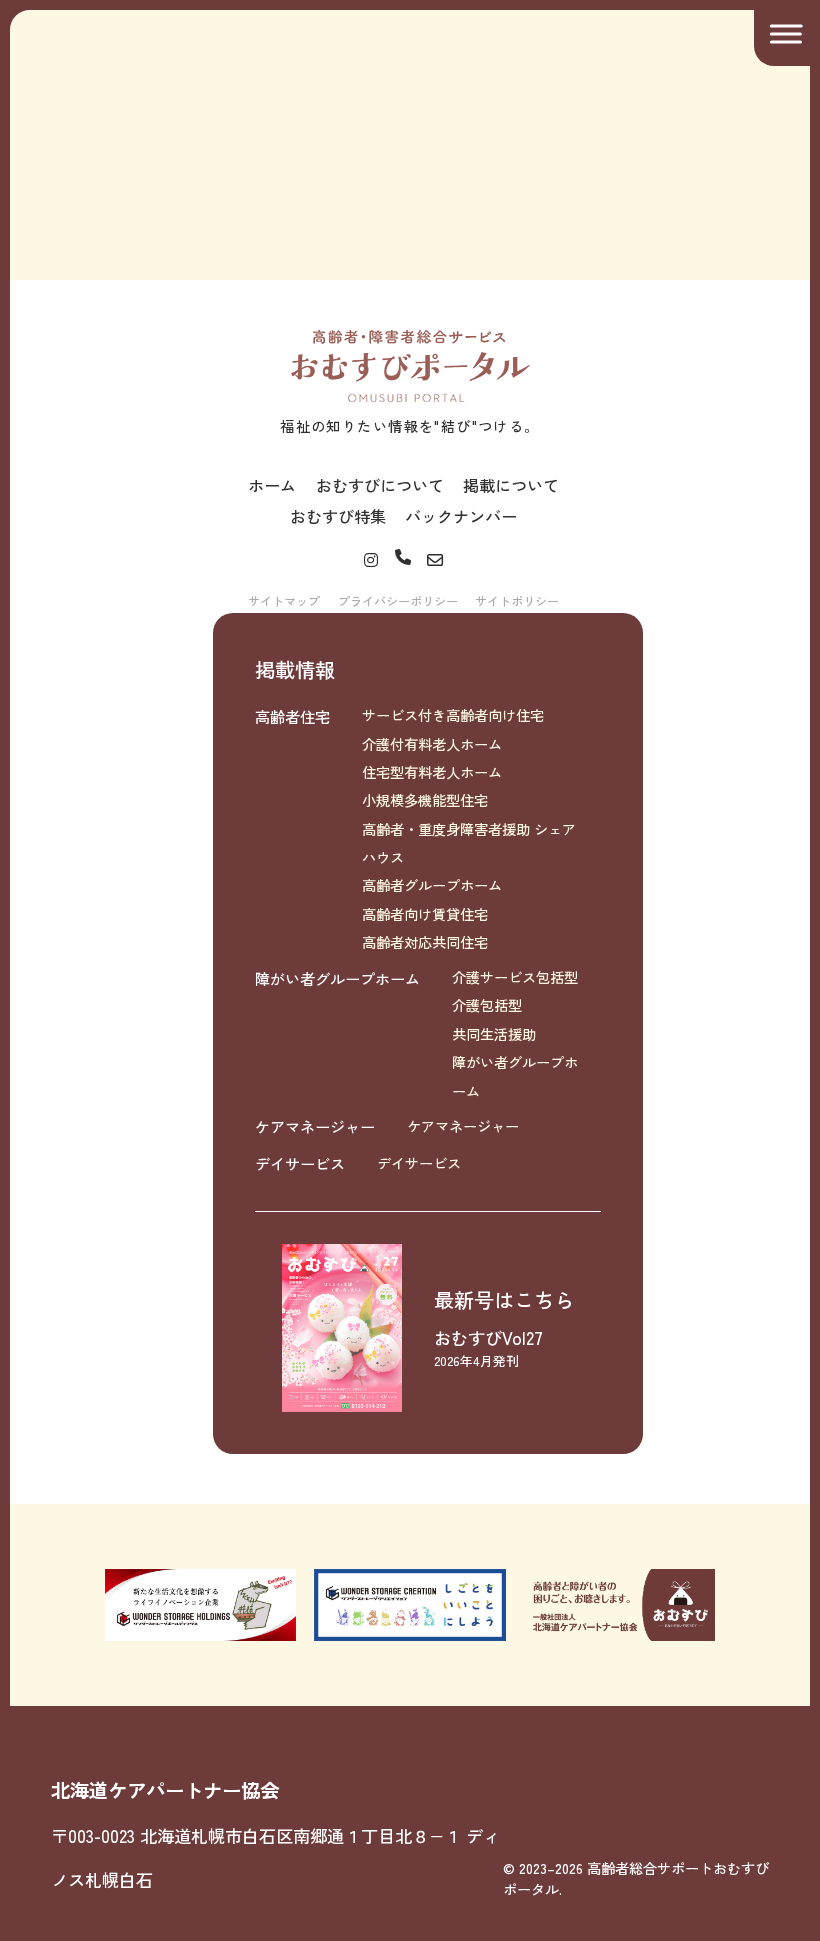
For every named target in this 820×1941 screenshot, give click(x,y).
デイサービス (300, 1163)
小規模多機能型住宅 (425, 800)
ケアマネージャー (315, 1126)
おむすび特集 (338, 516)
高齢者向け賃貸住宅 (425, 914)
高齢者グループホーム (432, 885)
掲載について (511, 485)
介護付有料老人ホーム (432, 744)
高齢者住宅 (292, 716)
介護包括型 (487, 1005)
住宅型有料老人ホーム (432, 772)
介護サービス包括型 (515, 977)
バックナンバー (461, 516)
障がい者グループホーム (337, 978)
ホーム (272, 485)
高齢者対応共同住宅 (425, 942)
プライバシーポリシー (398, 600)
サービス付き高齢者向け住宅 (453, 715)
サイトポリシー (517, 600)
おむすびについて (380, 485)
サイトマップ (284, 600)
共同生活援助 (494, 1034)
